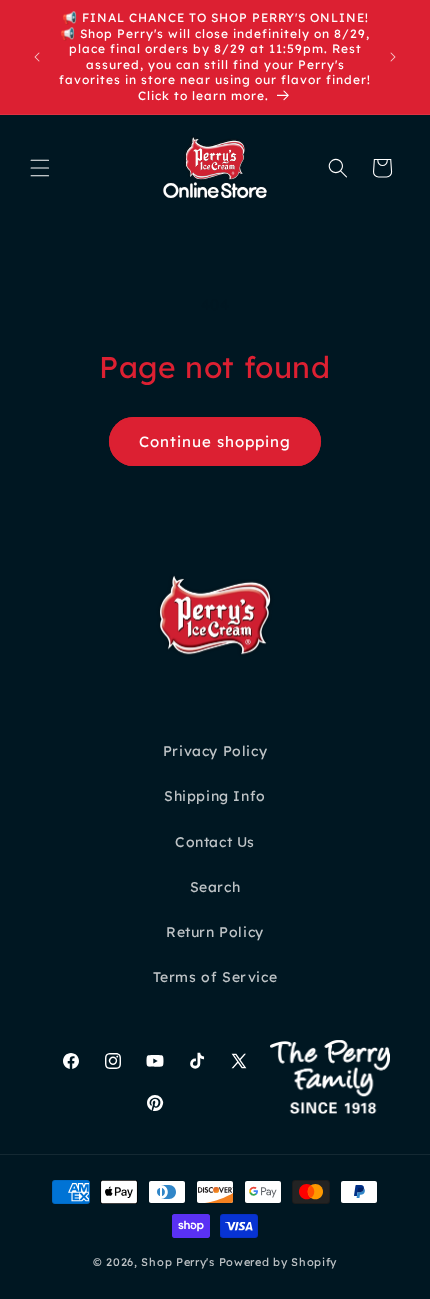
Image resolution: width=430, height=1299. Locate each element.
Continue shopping (215, 441)
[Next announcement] (393, 57)
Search (215, 887)
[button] (40, 168)
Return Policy (215, 932)
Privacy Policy (215, 751)
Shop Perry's (177, 1262)
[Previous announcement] (37, 57)
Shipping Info (215, 796)
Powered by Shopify (278, 1262)
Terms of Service (215, 977)
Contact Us (215, 842)
